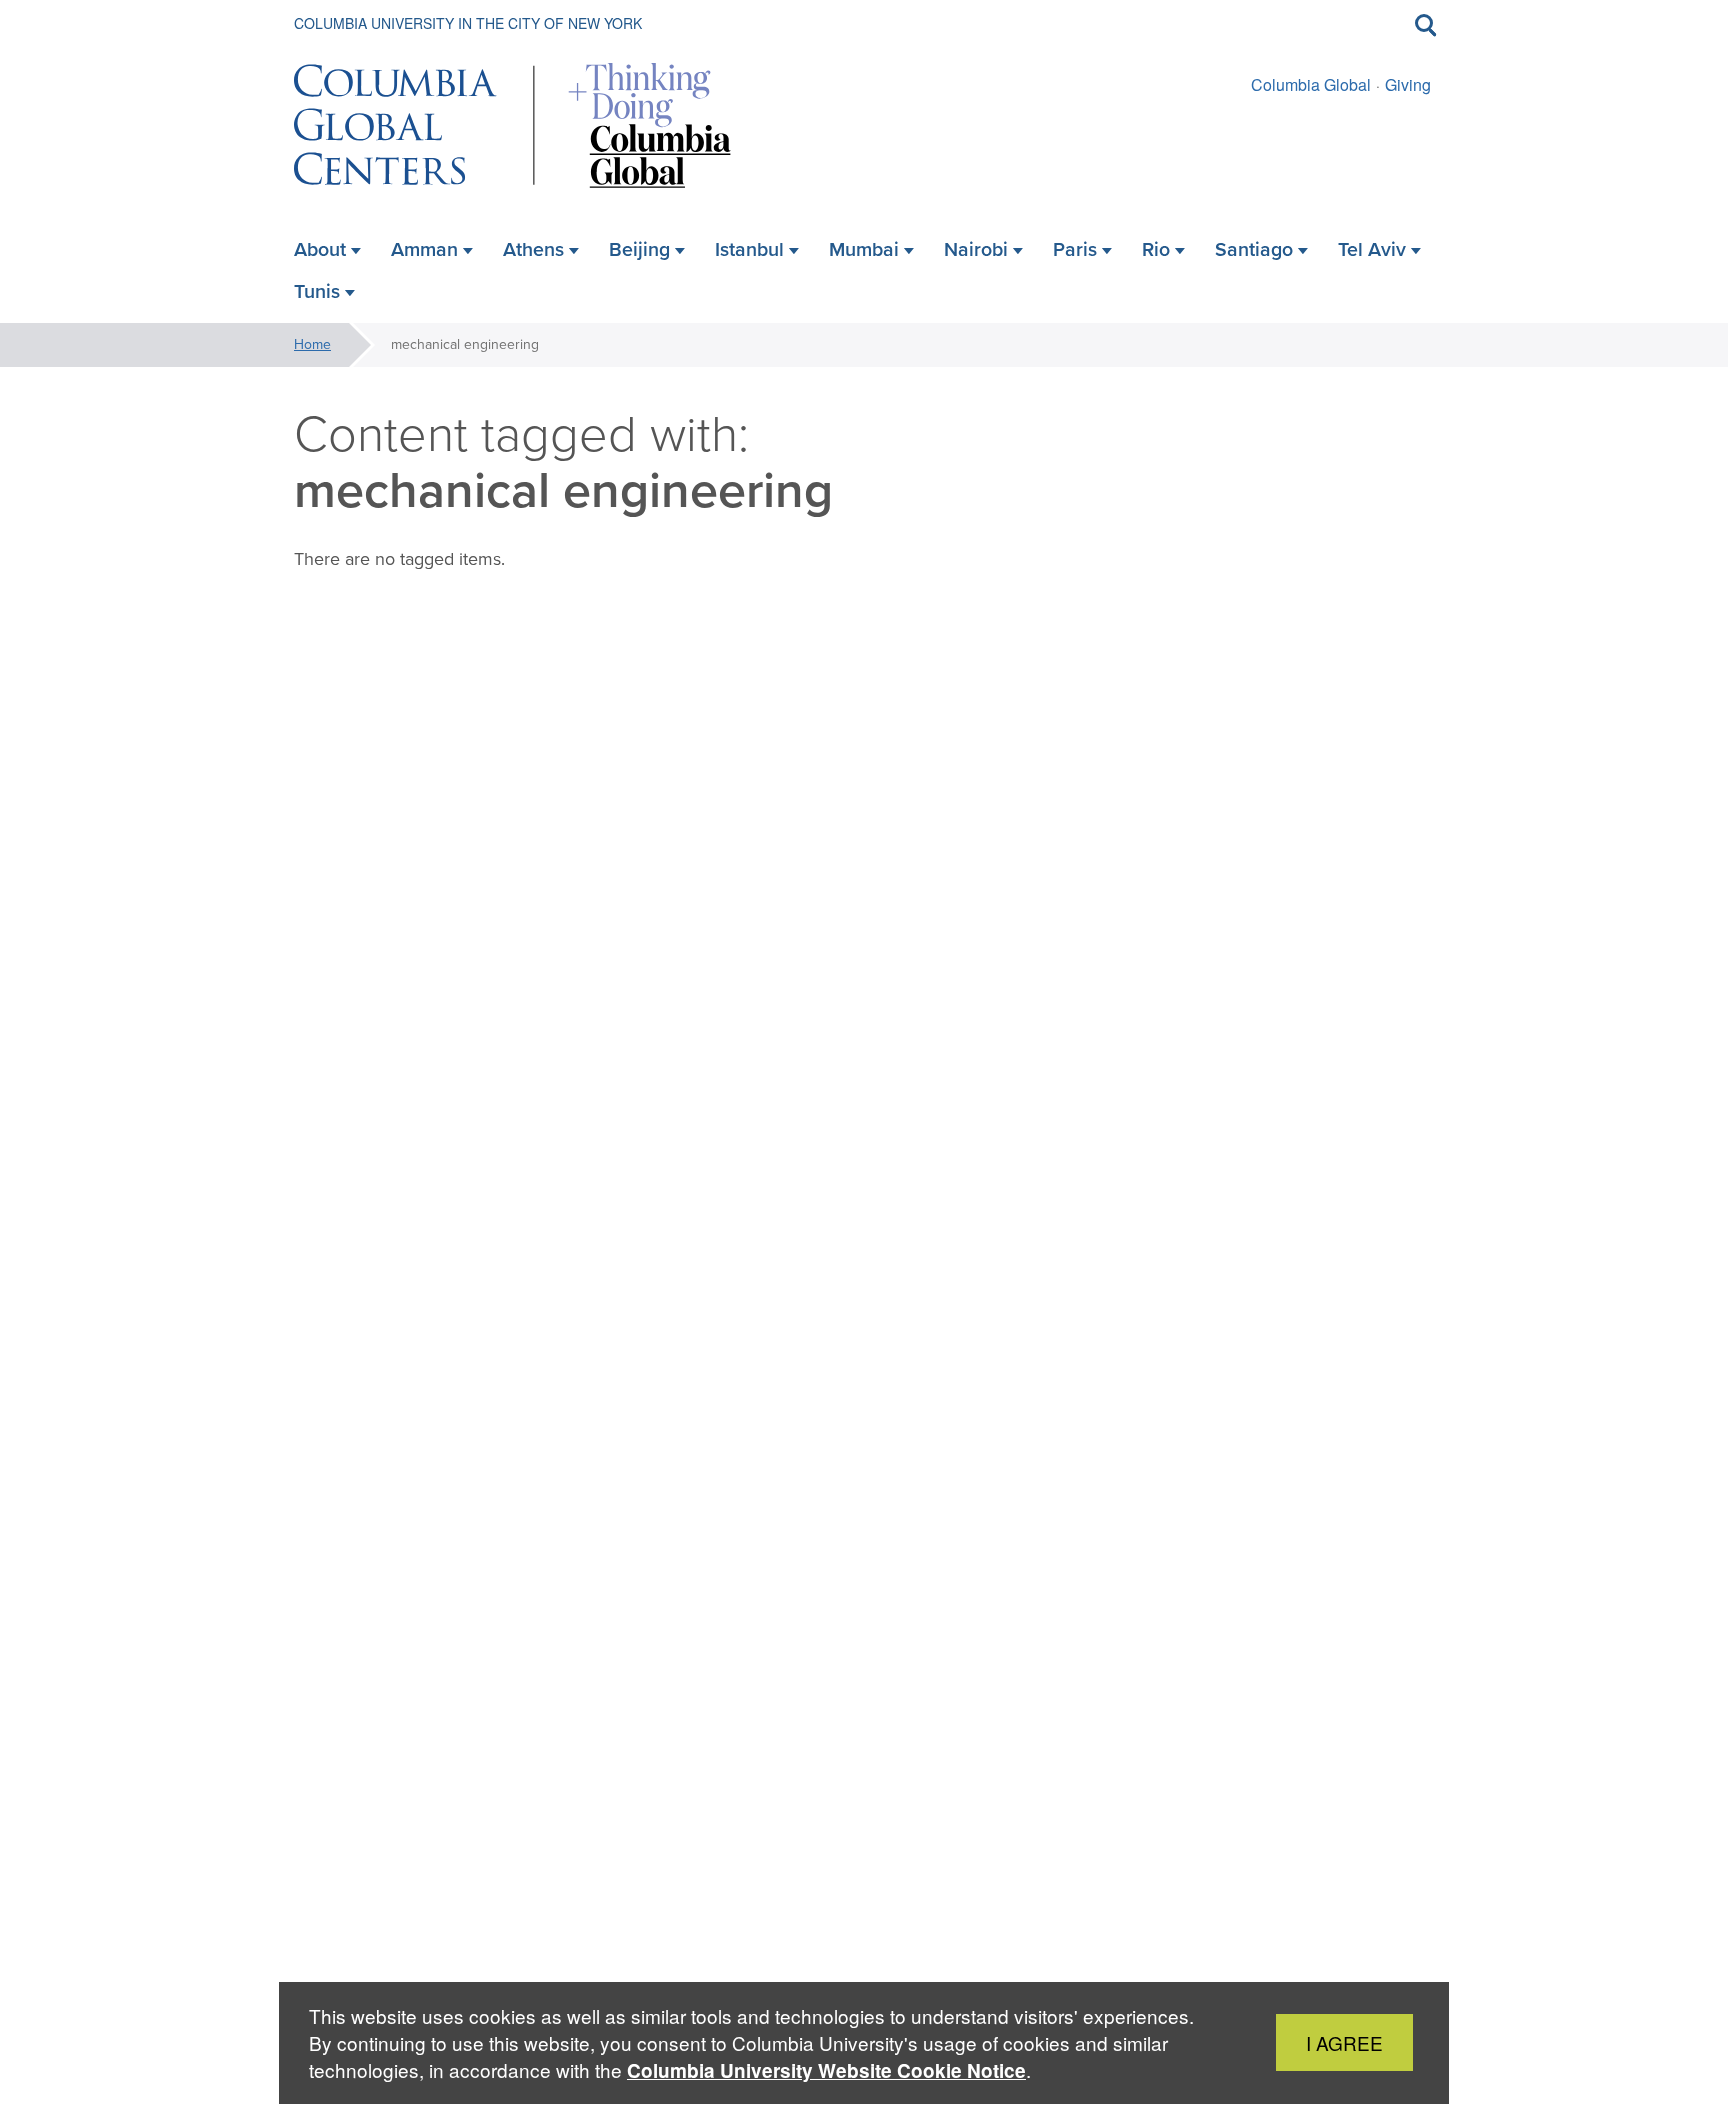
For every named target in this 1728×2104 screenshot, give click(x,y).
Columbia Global (1311, 84)
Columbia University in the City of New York (468, 23)
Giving (1408, 84)
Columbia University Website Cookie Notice (826, 2070)
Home (312, 344)
